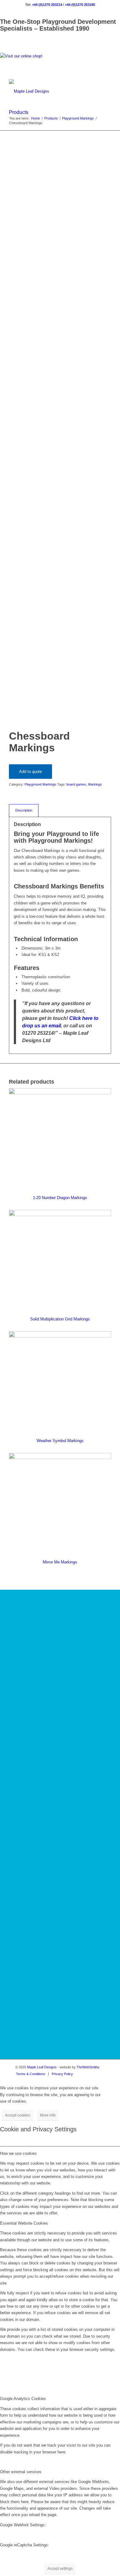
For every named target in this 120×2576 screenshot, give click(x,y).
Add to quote (30, 772)
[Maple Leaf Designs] (50, 91)
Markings (95, 784)
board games (76, 784)
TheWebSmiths (88, 2067)
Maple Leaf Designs (42, 2067)
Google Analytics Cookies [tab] (23, 2399)
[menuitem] (31, 2074)
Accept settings (60, 2569)
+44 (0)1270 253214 (47, 5)
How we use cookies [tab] (18, 2153)
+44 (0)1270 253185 (80, 5)
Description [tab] (24, 810)
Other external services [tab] (21, 2472)
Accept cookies (18, 2115)
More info (48, 2115)
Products (19, 112)
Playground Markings (40, 784)
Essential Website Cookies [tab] (24, 2223)
